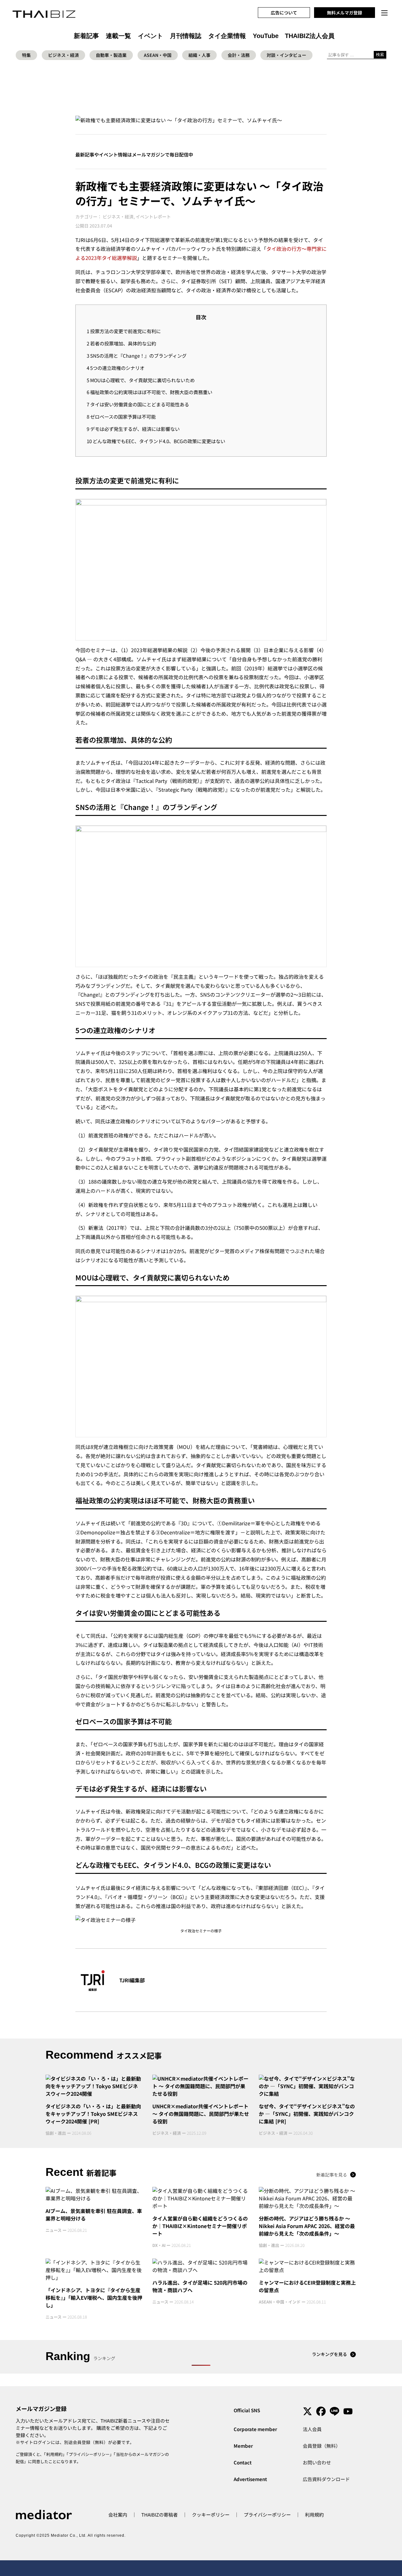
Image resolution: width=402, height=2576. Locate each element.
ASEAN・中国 (158, 55)
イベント (150, 36)
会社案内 (118, 2515)
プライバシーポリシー (89, 2454)
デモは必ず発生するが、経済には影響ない (133, 429)
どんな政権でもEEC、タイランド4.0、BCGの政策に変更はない (156, 441)
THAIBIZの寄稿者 (160, 2515)
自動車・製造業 (111, 55)
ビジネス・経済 (63, 55)
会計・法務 (239, 55)
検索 (380, 55)
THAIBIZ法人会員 (310, 36)
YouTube (266, 36)
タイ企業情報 (227, 36)
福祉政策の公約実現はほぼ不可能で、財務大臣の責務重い (149, 392)
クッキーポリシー (211, 2515)
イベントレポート (153, 217)
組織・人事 (199, 55)
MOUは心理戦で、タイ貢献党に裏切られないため (141, 380)
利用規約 (54, 2454)
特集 (26, 55)
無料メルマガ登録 (345, 13)
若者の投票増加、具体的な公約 (121, 343)
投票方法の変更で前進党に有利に (124, 331)
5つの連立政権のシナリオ (116, 368)
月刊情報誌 (186, 36)
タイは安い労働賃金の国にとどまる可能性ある (138, 404)
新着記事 (86, 36)
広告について (284, 13)
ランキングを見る (329, 2354)
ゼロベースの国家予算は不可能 (121, 416)
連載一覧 (118, 36)
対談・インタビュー (286, 55)
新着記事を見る (332, 2175)
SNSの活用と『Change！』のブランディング (137, 355)
